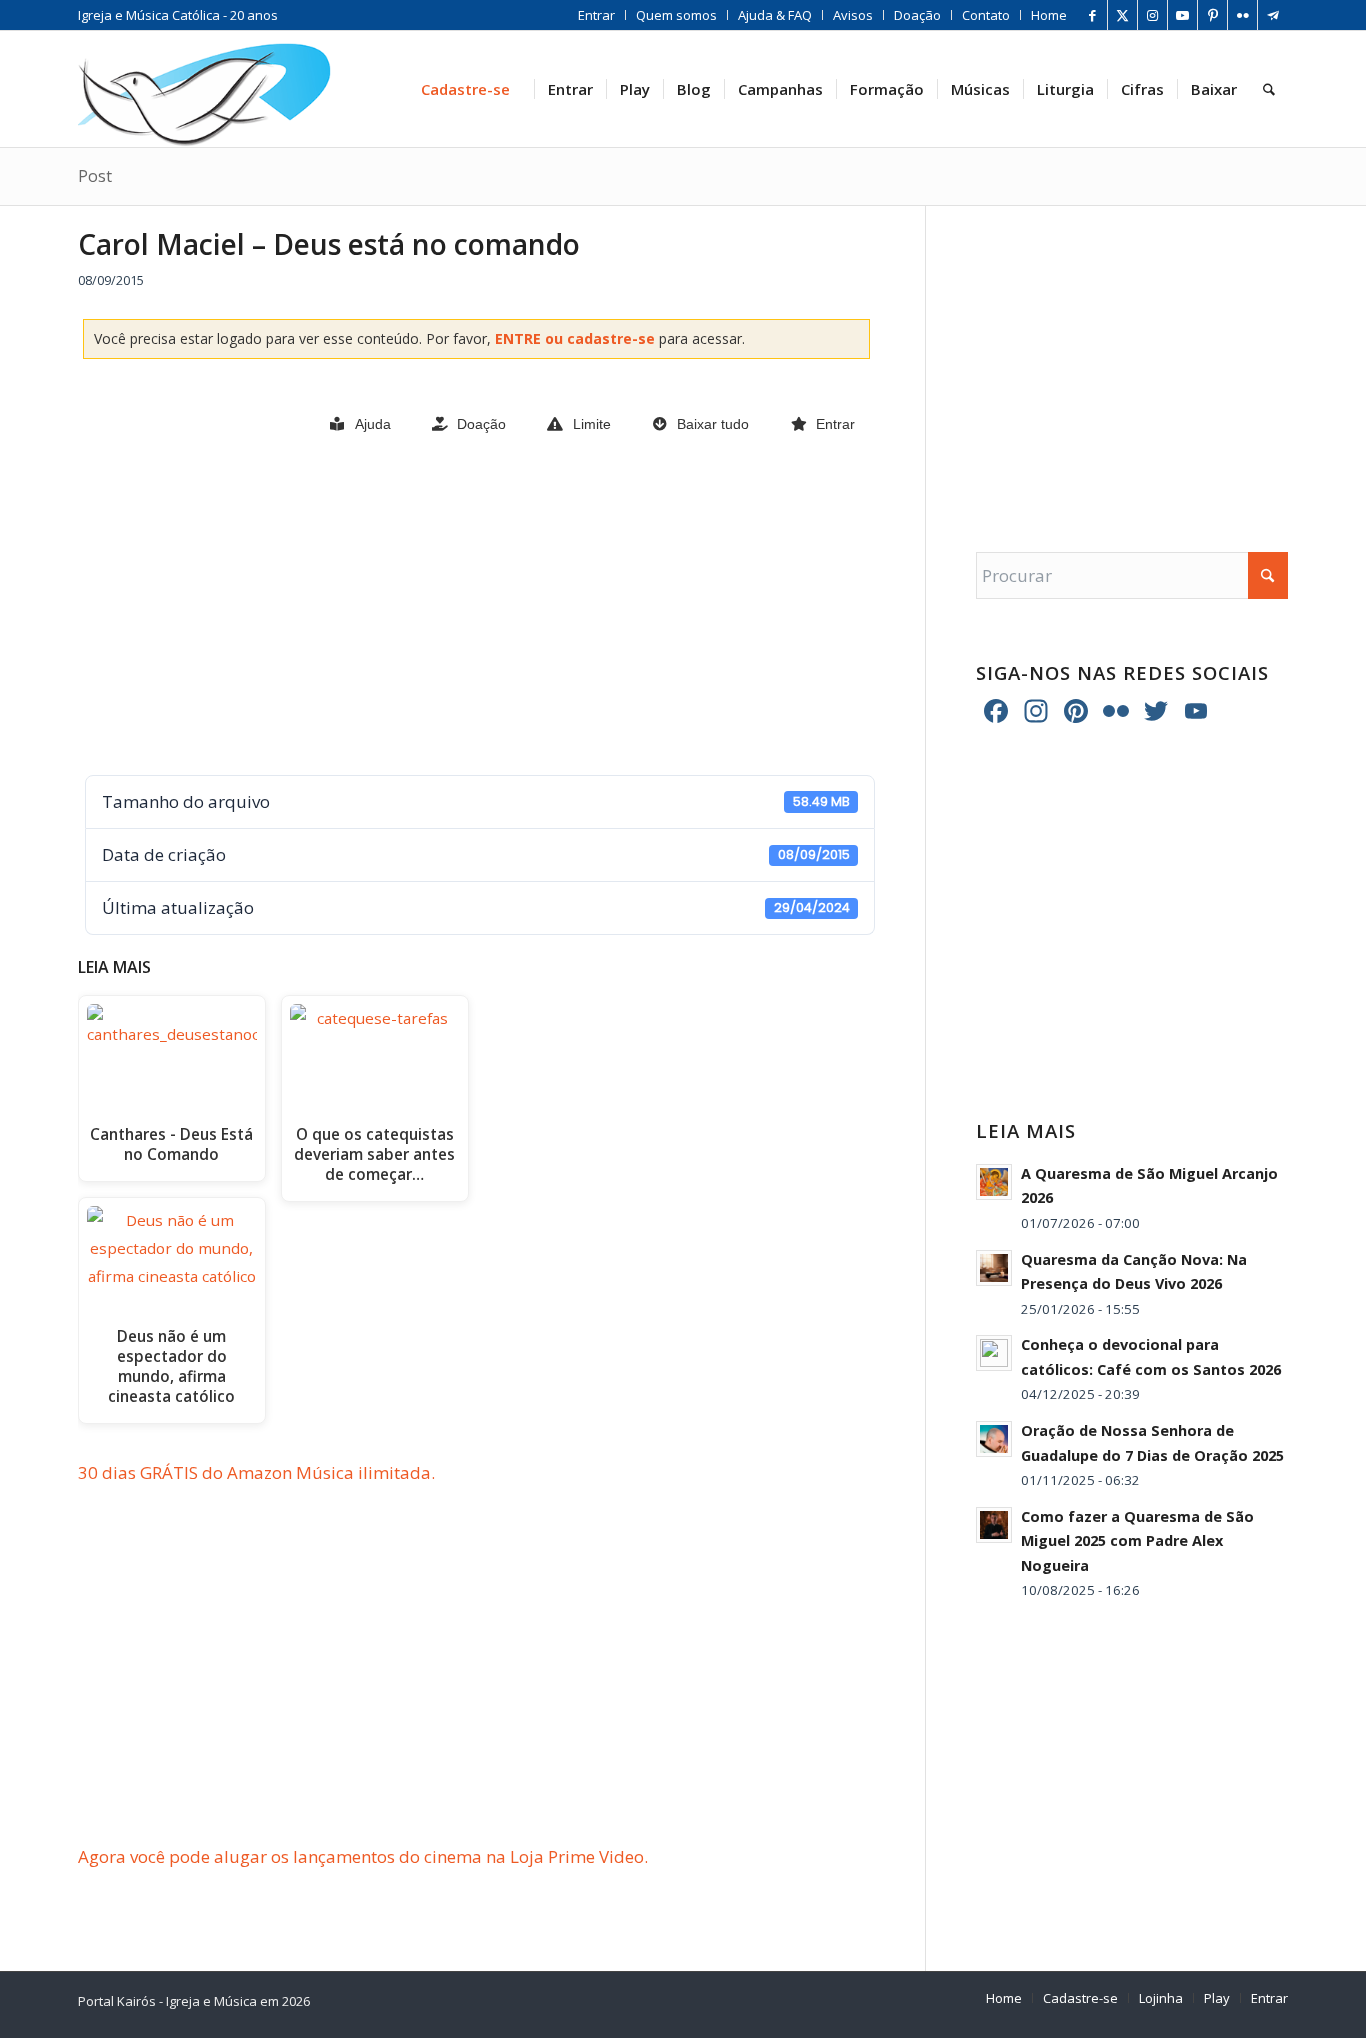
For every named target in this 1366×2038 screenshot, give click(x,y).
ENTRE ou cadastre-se (577, 338)
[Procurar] (1269, 89)
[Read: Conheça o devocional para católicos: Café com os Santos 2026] (994, 1353)
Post (95, 176)
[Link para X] (1122, 15)
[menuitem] (597, 15)
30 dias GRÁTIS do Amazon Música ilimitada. (256, 1472)
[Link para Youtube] (1182, 15)
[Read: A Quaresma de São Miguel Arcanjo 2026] (994, 1182)
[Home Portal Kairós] (204, 89)
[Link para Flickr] (1242, 15)
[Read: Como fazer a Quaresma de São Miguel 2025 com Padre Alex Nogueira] (994, 1525)
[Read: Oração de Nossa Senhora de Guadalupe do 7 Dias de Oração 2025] (994, 1439)
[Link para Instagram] (1152, 15)
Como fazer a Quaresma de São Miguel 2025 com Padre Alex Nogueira (1137, 1541)
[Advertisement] (476, 607)
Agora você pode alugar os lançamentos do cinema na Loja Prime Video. (363, 1856)
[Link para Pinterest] (1212, 15)
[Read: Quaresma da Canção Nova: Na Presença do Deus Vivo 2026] (994, 1268)
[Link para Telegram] (1273, 15)
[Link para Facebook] (1092, 15)
